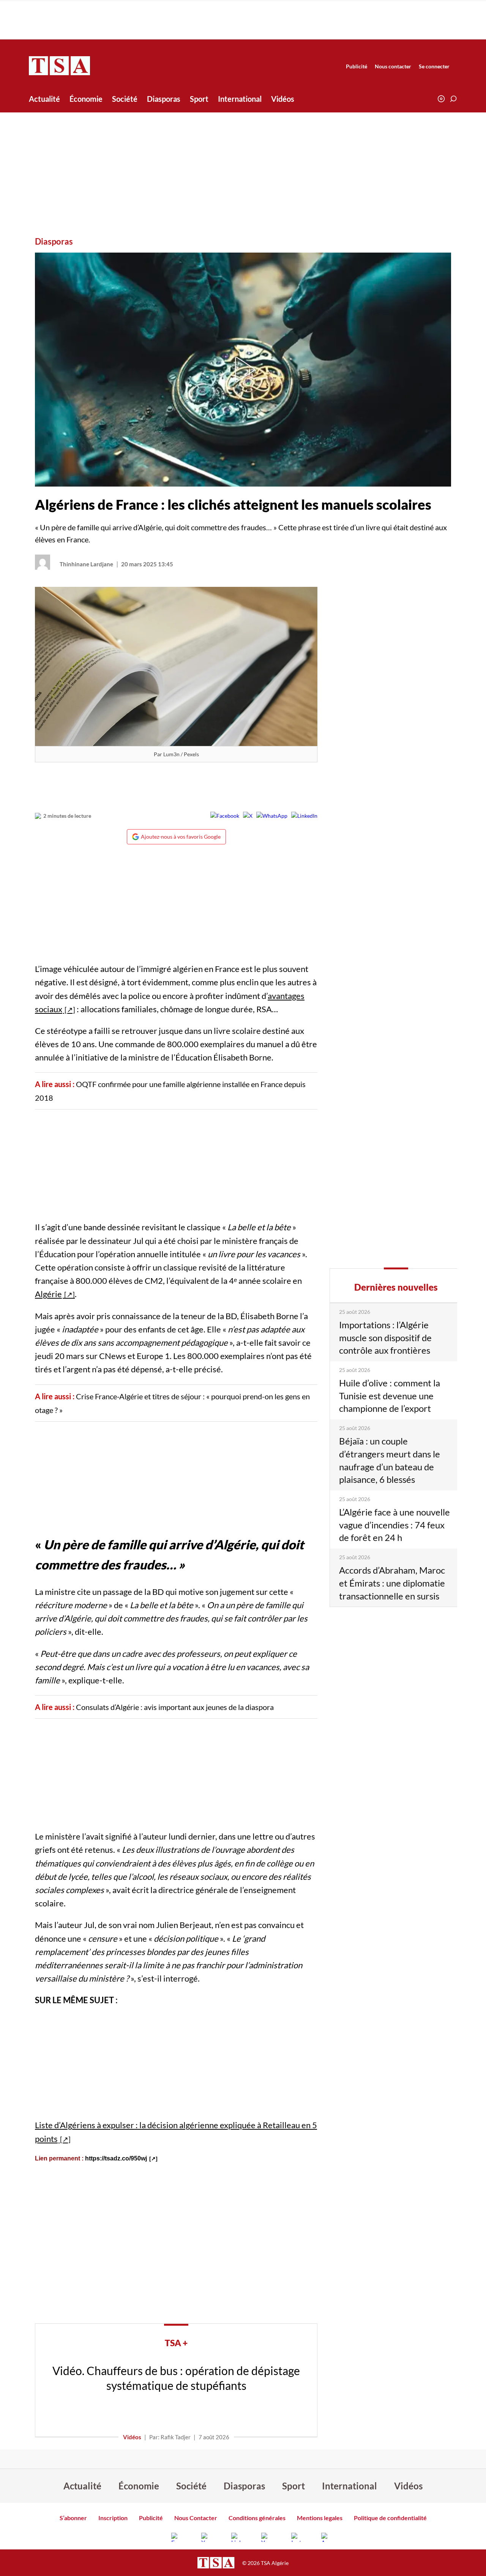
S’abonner (73, 2518)
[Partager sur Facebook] (225, 816)
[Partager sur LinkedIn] (304, 816)
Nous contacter (393, 66)
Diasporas (164, 99)
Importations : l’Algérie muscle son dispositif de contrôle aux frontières (385, 1337)
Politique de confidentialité (390, 2518)
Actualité (44, 99)
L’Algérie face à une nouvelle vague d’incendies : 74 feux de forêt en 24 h (394, 1525)
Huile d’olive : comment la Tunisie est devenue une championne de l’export (390, 1395)
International (240, 99)
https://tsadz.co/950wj (116, 2158)
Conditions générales (257, 2518)
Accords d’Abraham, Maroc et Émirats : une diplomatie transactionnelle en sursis (392, 1583)
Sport (199, 99)
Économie (86, 99)
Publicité (357, 66)
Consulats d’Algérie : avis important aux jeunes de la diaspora (175, 1707)
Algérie (48, 1294)
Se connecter (434, 66)
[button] (453, 99)
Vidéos (283, 99)
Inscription (113, 2518)
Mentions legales (320, 2518)
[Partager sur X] (248, 816)
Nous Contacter (196, 2518)
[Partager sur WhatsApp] (272, 816)
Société (125, 99)
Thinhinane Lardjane (86, 564)
